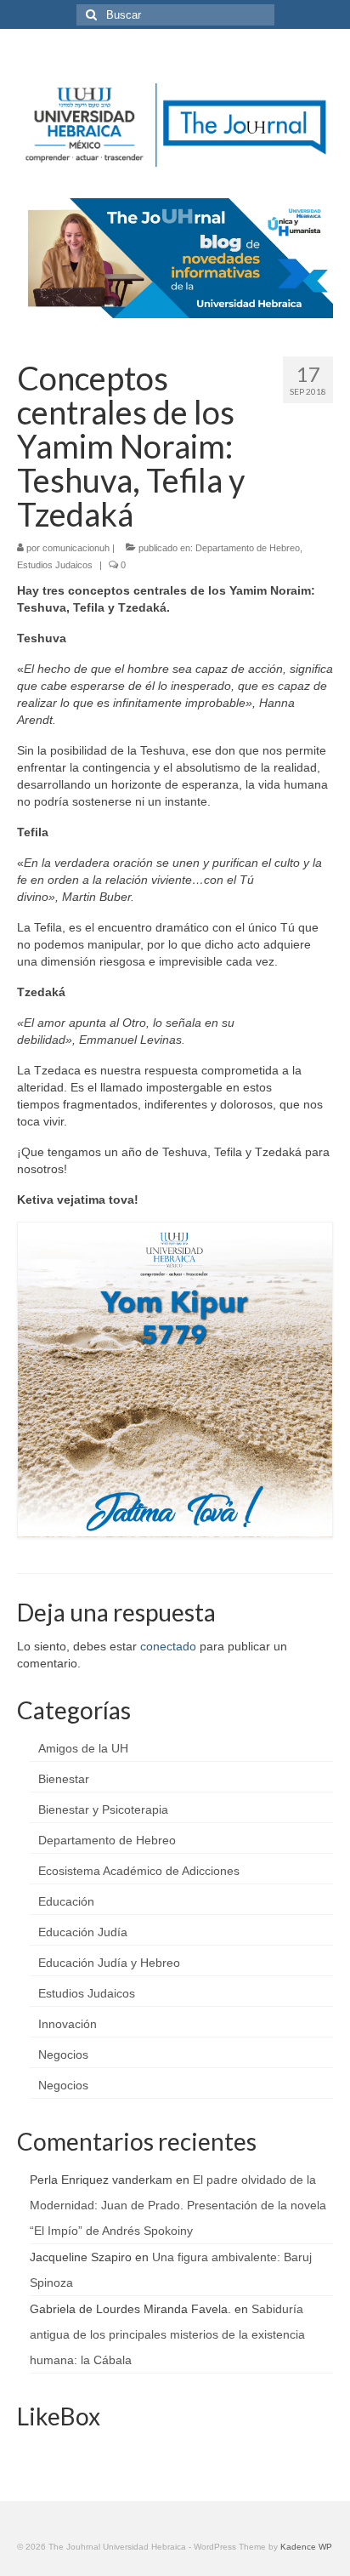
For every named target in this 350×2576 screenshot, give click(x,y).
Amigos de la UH (83, 1748)
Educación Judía (83, 1932)
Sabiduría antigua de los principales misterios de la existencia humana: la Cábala (167, 2334)
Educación (66, 1901)
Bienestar (64, 1779)
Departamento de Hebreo (248, 548)
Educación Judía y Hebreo (109, 1963)
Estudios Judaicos (55, 565)
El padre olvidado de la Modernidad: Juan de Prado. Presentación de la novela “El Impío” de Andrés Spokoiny (178, 2205)
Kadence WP (306, 2547)
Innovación (68, 2024)
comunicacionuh (76, 548)
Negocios (63, 2055)
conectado (168, 1646)
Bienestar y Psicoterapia (103, 1809)
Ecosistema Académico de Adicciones (139, 1871)
